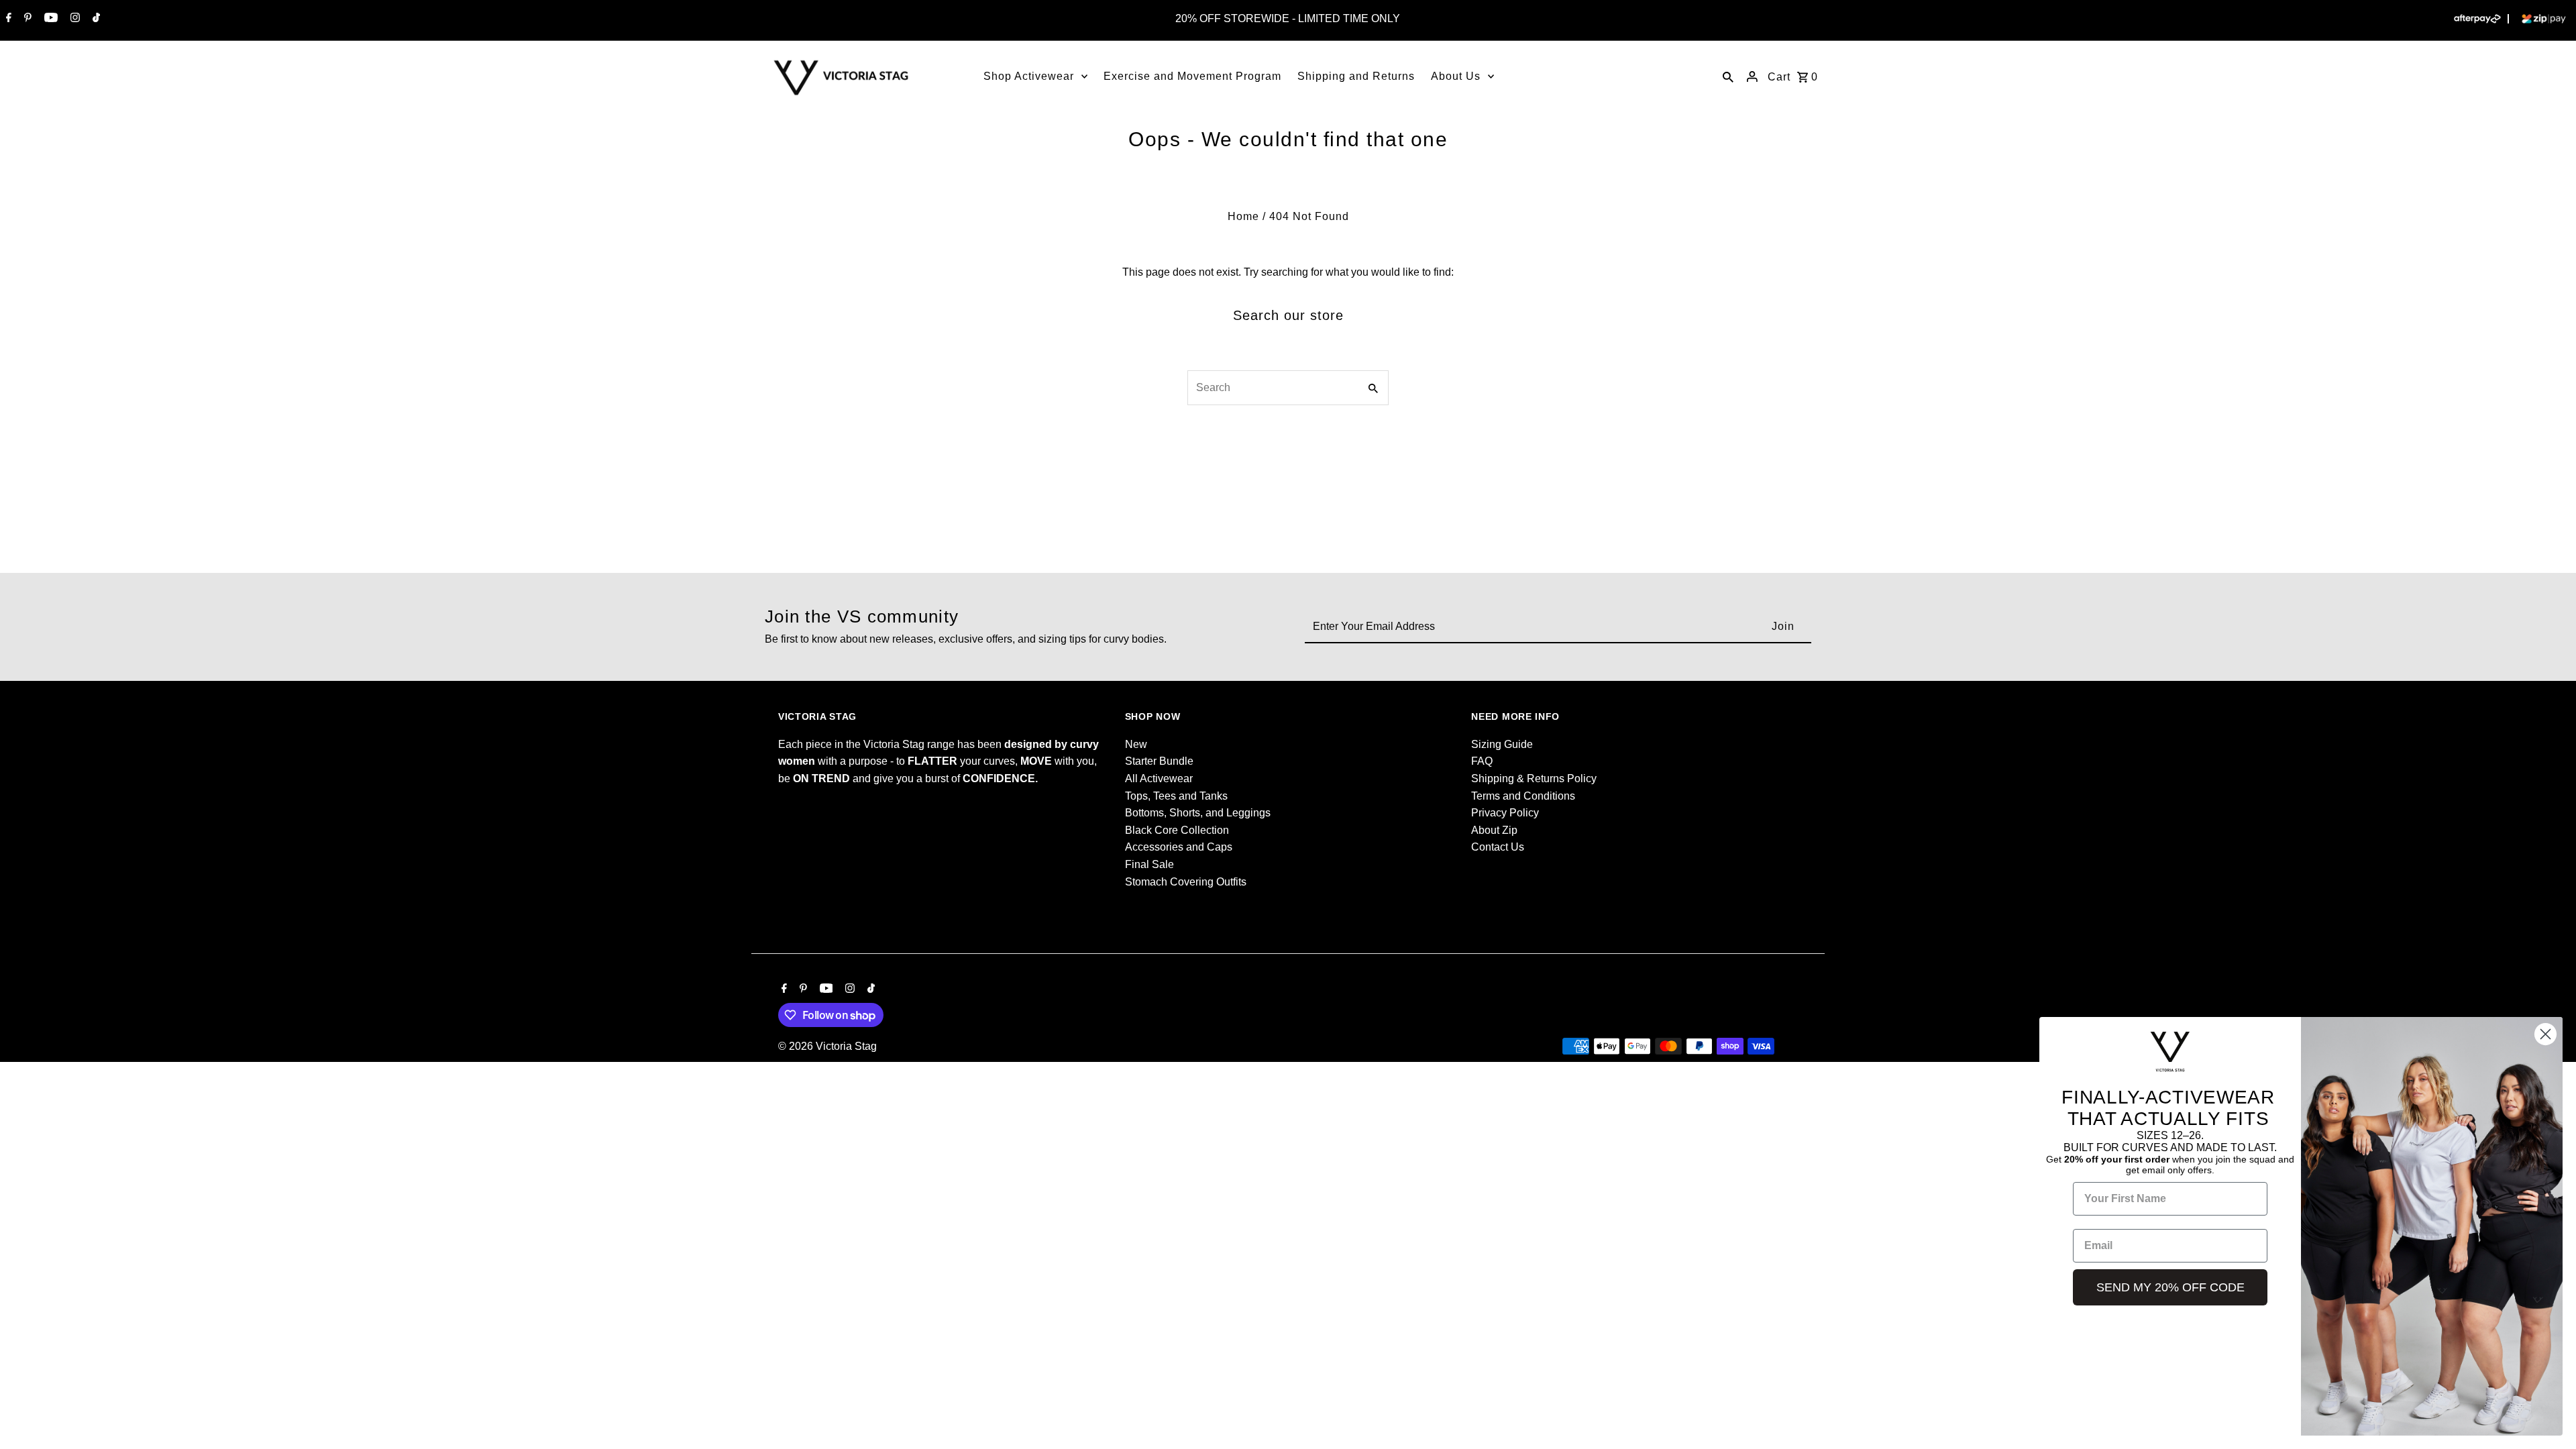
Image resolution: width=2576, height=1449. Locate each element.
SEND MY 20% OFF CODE (2170, 1287)
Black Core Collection (1177, 830)
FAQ (1482, 761)
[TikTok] (95, 19)
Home (1243, 216)
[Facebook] (7, 19)
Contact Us (1498, 847)
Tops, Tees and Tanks (1176, 796)
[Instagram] (73, 19)
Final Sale (1149, 864)
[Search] (1728, 76)
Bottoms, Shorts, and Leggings (1198, 813)
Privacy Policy (1505, 813)
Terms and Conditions (1523, 796)
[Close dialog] (2545, 1034)
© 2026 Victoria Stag (827, 1046)
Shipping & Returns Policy (1534, 779)
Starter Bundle (1159, 761)
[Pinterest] (26, 19)
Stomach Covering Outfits (1186, 882)
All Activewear (1159, 779)
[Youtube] (49, 19)
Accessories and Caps (1179, 847)
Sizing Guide (1502, 744)
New (1136, 744)
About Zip (1494, 830)
